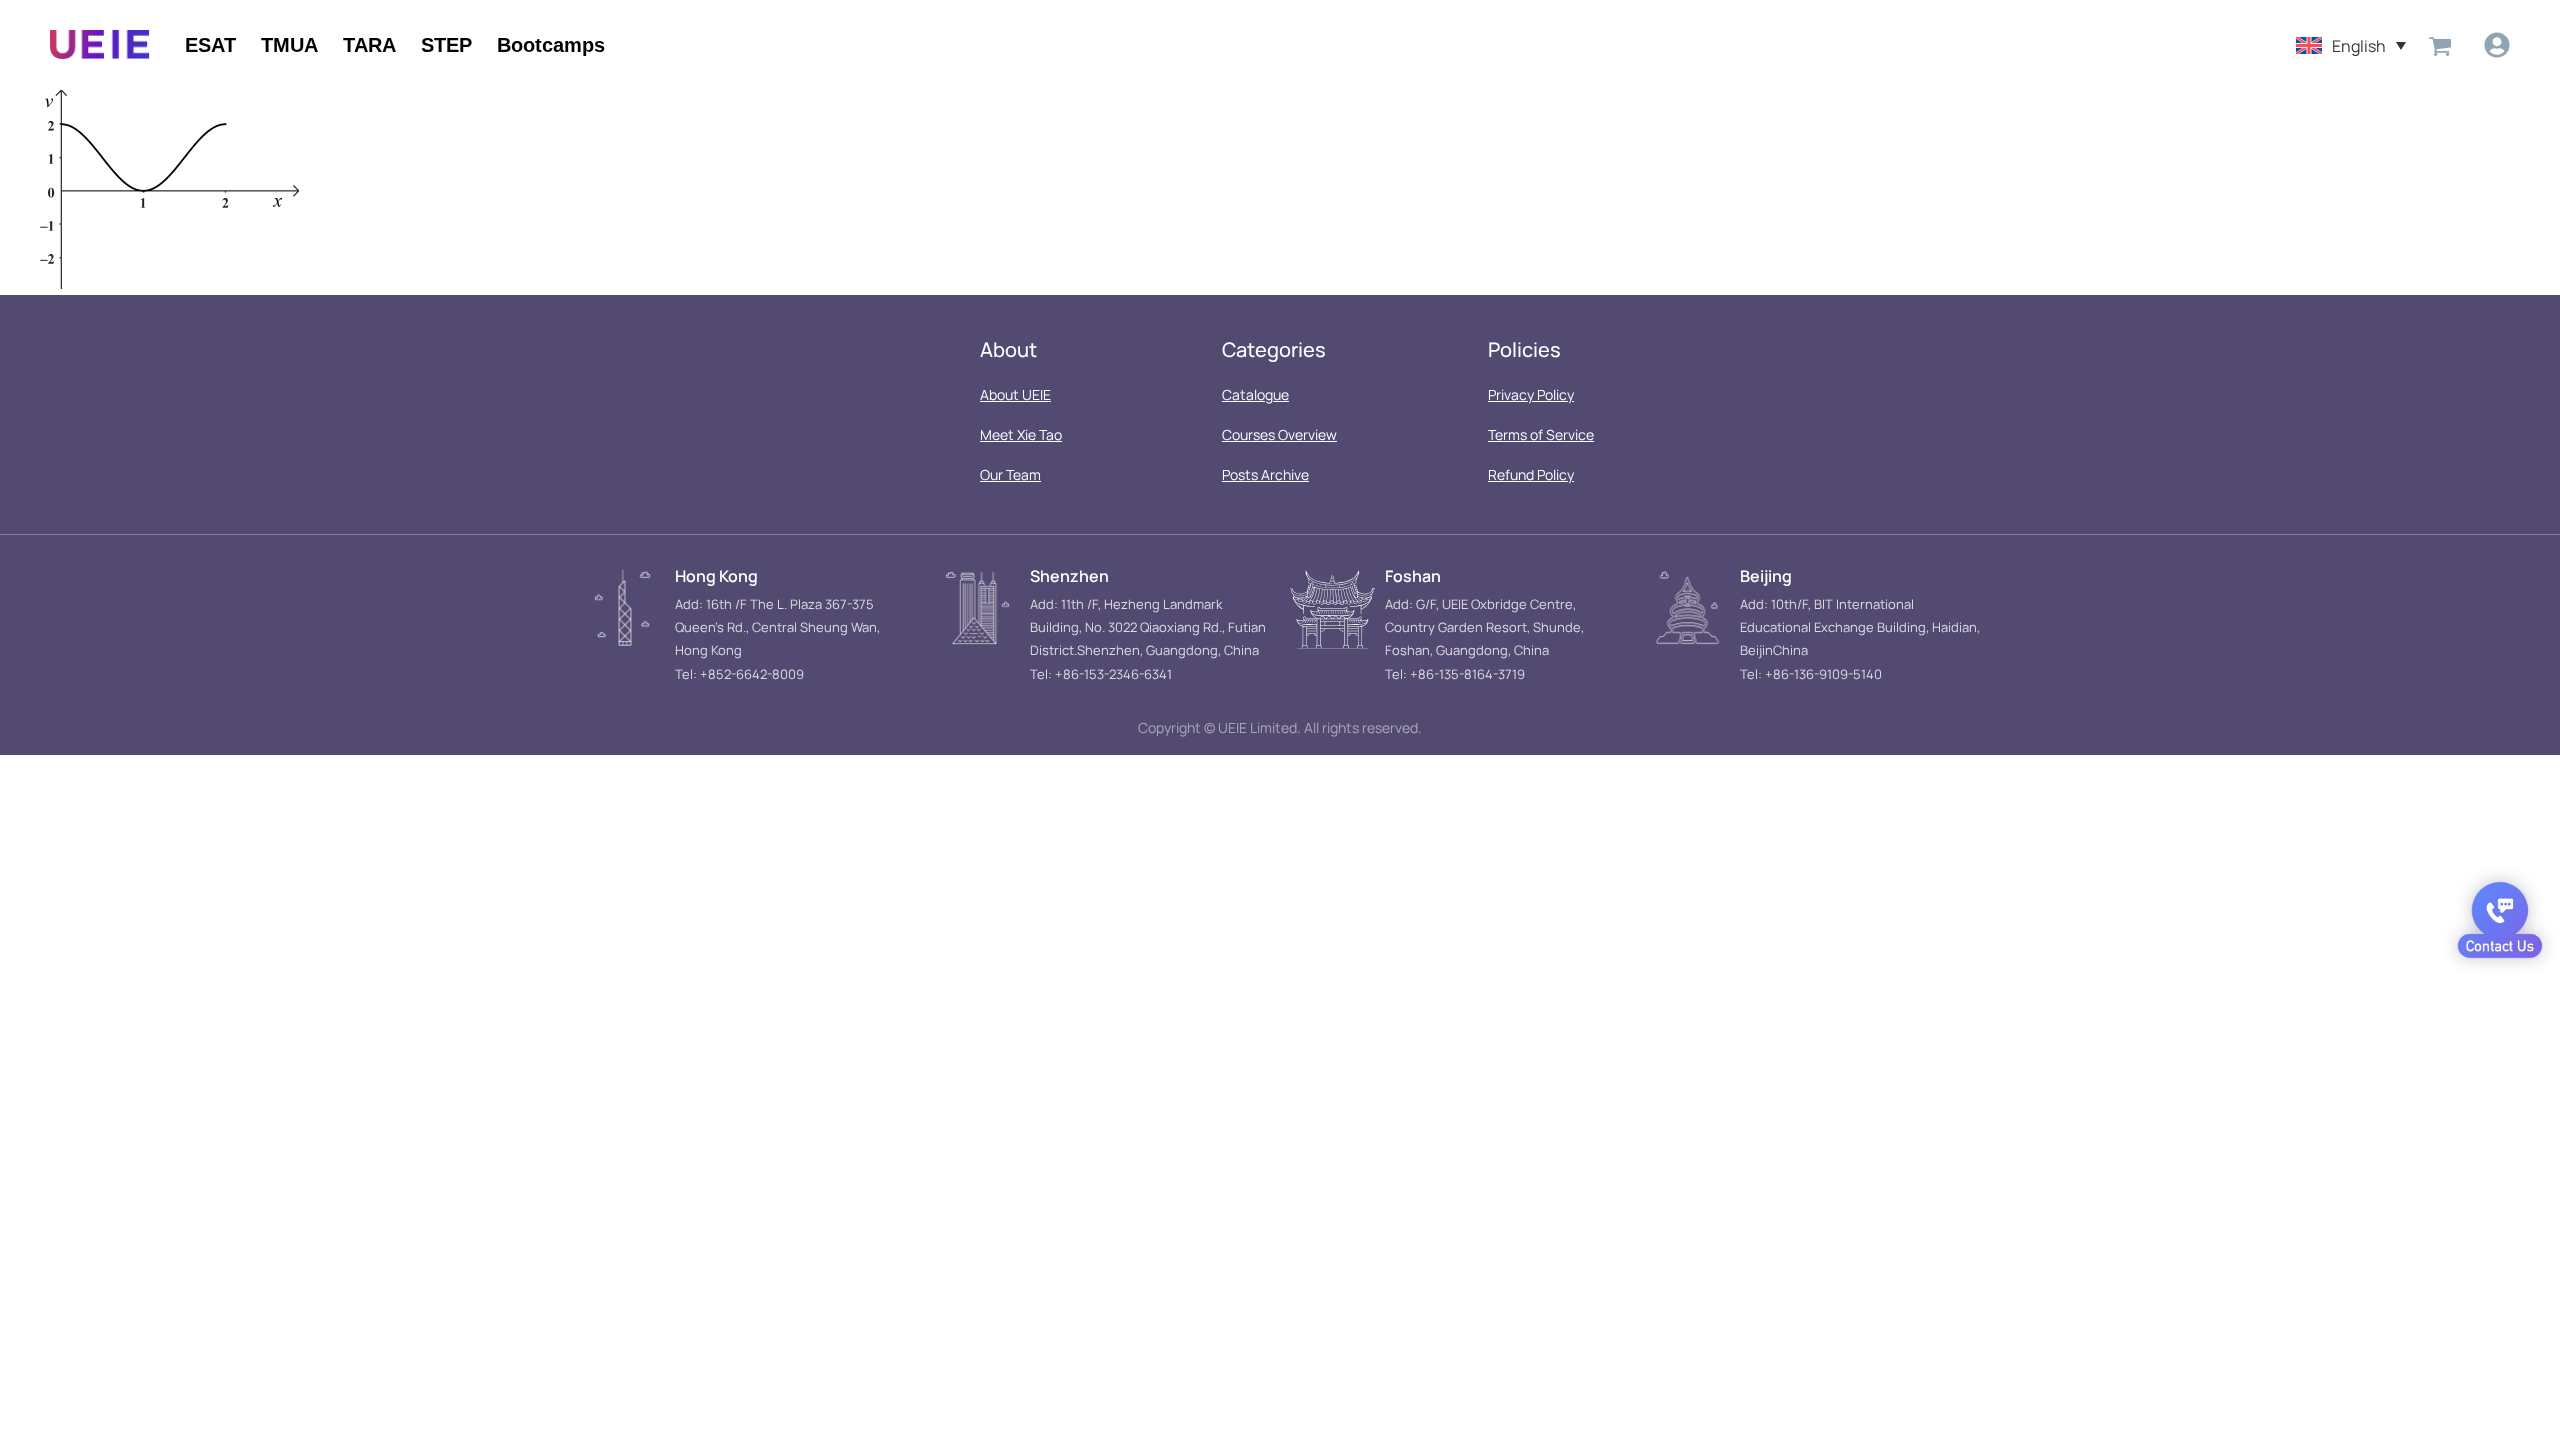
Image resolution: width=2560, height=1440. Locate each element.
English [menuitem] (2359, 45)
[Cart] (2440, 45)
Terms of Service (1541, 434)
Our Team (1010, 474)
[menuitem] (2351, 45)
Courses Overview (1279, 434)
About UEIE (1015, 394)
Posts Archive (1265, 474)
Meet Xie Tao (1021, 434)
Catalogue (1255, 394)
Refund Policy (1531, 474)
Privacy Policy (1531, 394)
